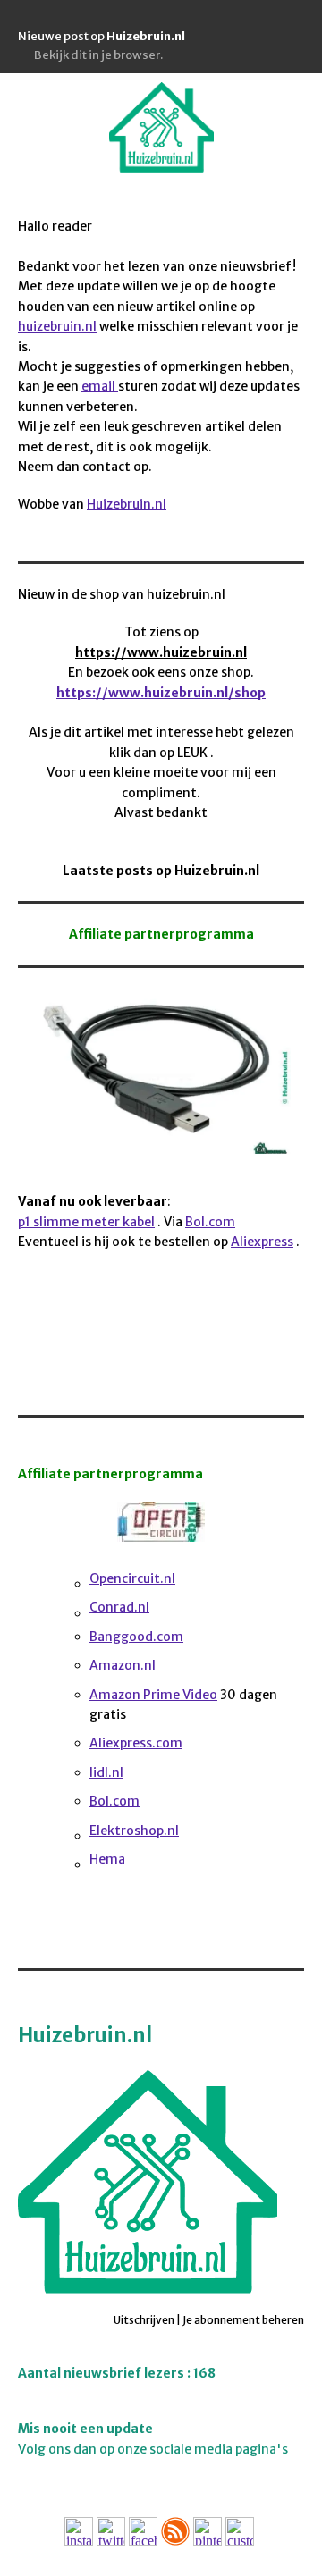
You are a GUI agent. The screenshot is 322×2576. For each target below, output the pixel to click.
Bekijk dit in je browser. (98, 55)
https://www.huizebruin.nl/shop (161, 693)
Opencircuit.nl (132, 1578)
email (100, 386)
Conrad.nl (119, 1607)
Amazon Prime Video (153, 1695)
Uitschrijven (144, 2320)
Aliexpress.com (136, 1743)
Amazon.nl (123, 1665)
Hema (107, 1859)
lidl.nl (106, 1772)
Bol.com (210, 1222)
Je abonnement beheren (243, 2320)
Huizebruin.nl (127, 504)
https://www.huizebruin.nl (161, 652)
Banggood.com (136, 1637)
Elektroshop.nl (134, 1831)
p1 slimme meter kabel (86, 1222)
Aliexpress (262, 1242)
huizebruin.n (55, 326)
